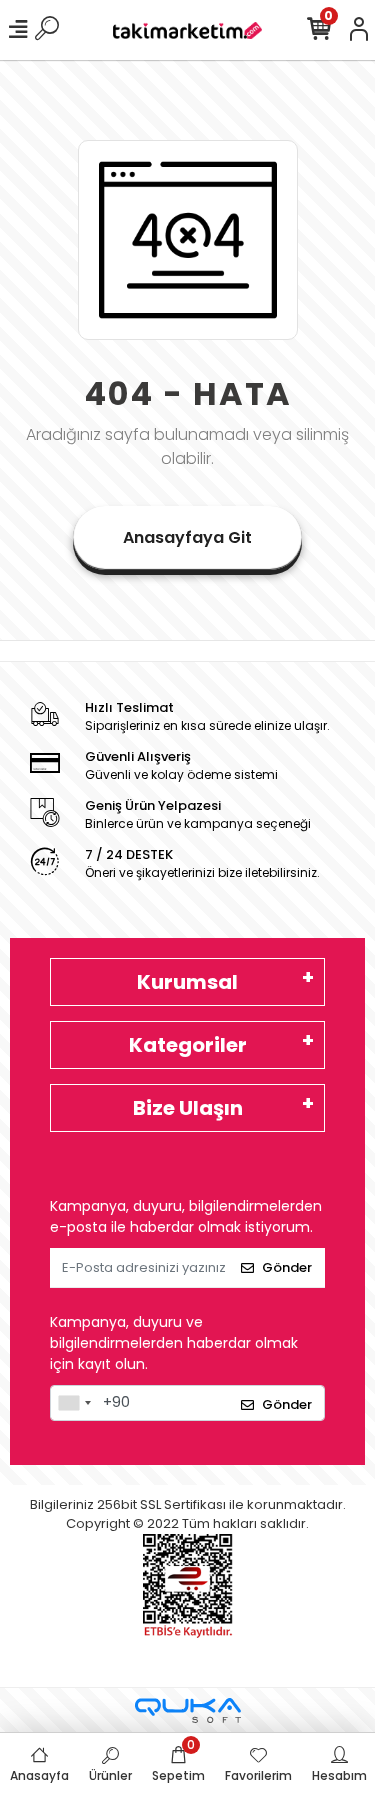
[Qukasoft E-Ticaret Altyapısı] (188, 1710)
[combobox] (74, 1403)
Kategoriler (188, 1045)
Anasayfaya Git (187, 537)
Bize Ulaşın (188, 1108)
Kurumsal (187, 982)
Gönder (287, 1267)
